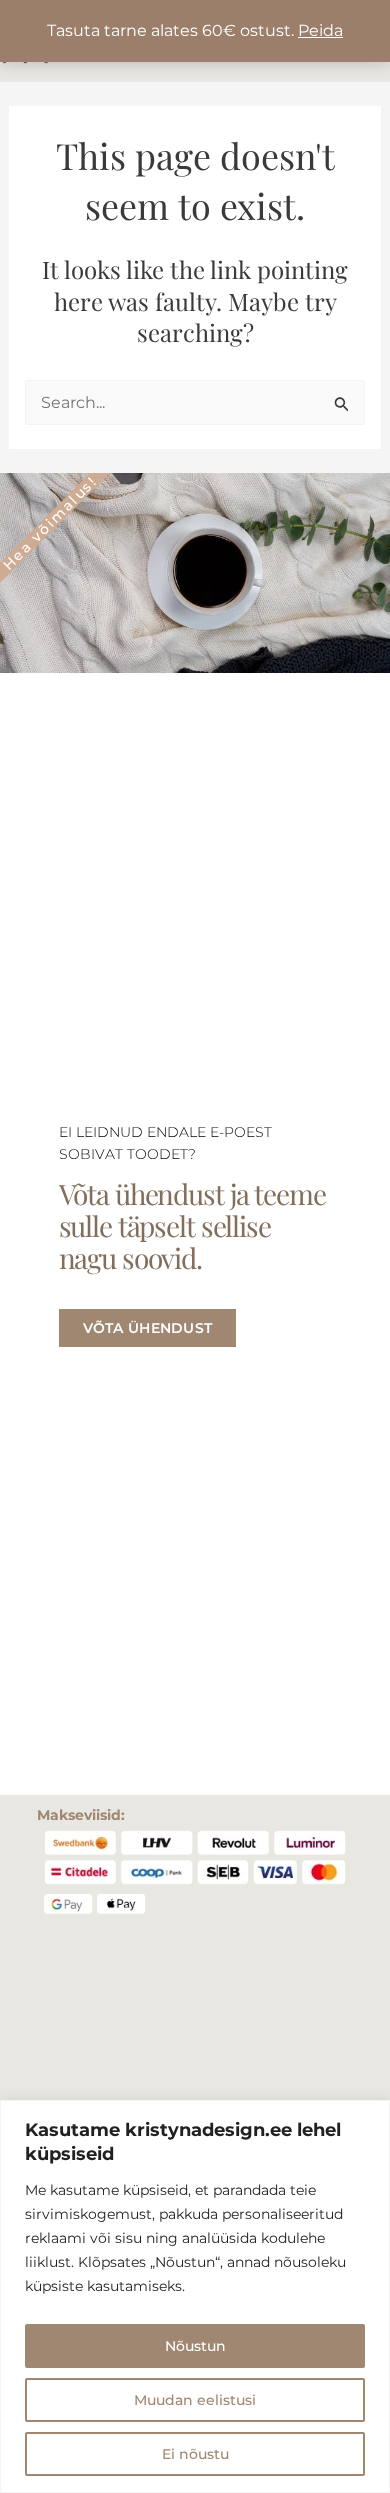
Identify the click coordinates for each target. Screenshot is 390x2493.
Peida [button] (320, 30)
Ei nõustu (195, 2454)
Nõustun (195, 2346)
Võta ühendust (148, 1328)
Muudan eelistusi (195, 2400)
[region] (195, 2296)
